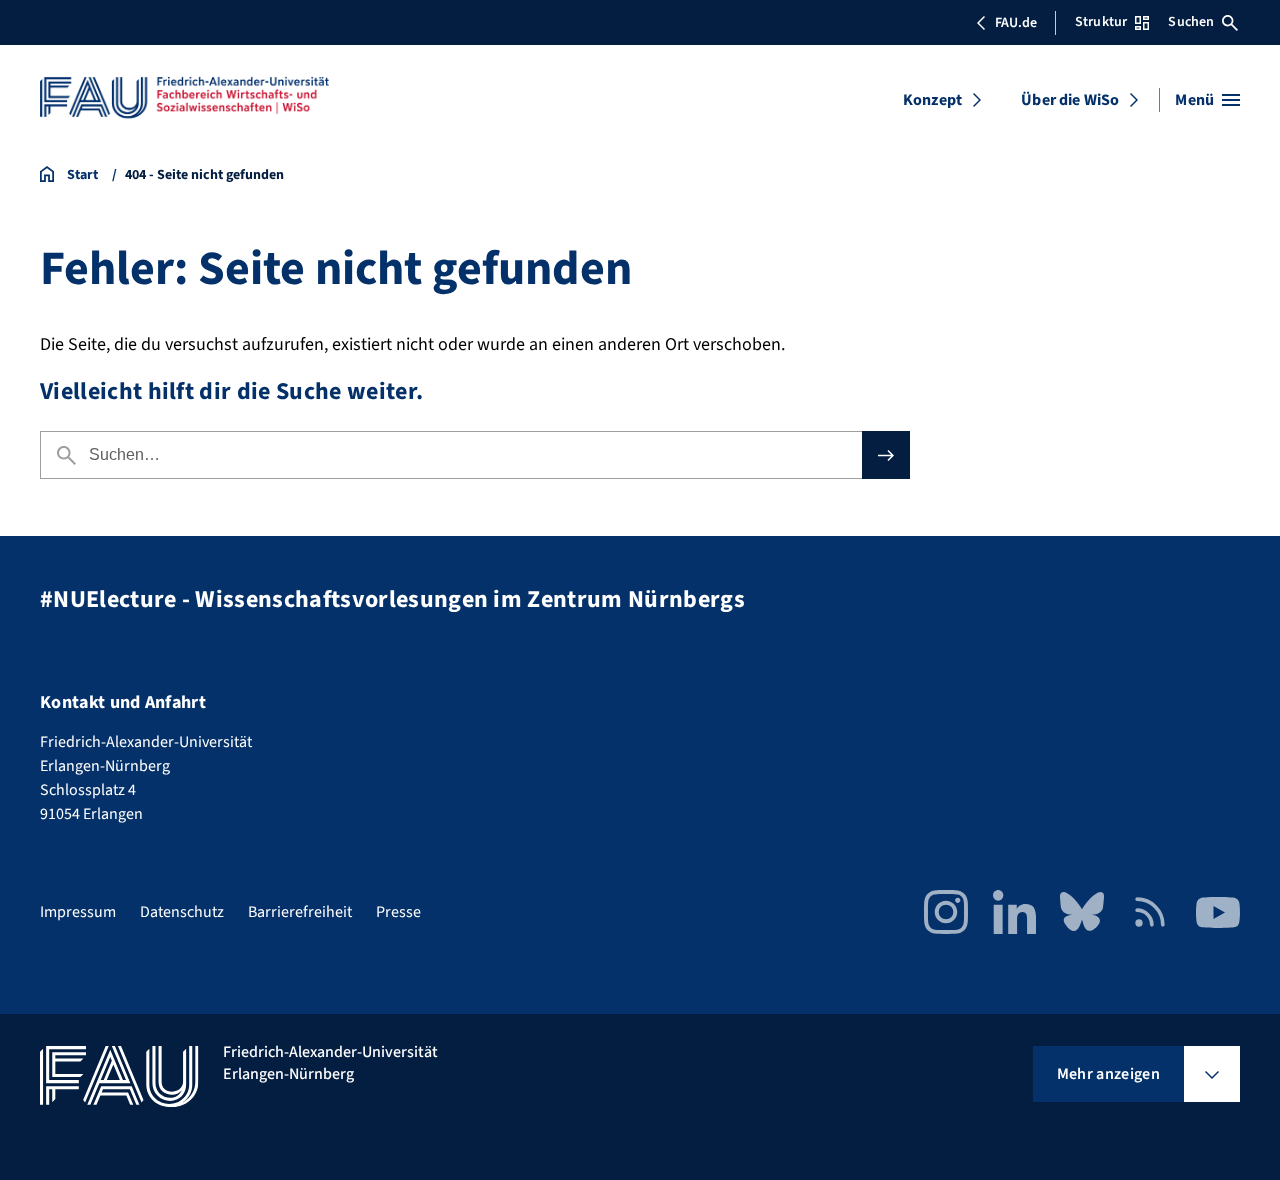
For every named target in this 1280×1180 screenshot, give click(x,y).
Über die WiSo (1070, 100)
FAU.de (1016, 23)
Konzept (932, 100)
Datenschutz (182, 912)
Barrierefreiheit (300, 912)
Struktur (1101, 22)
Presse (398, 912)
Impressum (78, 912)
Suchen (1191, 22)
